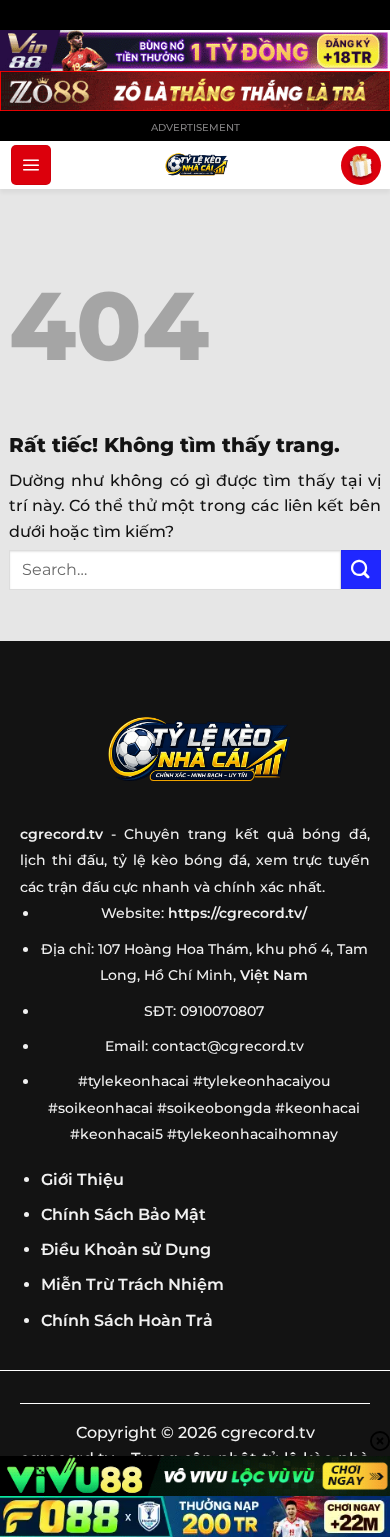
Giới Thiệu (82, 1179)
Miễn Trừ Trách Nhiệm (132, 1284)
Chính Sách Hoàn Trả (127, 1320)
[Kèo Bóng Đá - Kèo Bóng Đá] (195, 165)
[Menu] (31, 165)
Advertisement (195, 127)
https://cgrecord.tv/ (237, 913)
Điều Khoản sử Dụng (126, 1249)
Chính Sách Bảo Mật (123, 1214)
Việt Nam (274, 975)
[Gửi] (361, 569)
